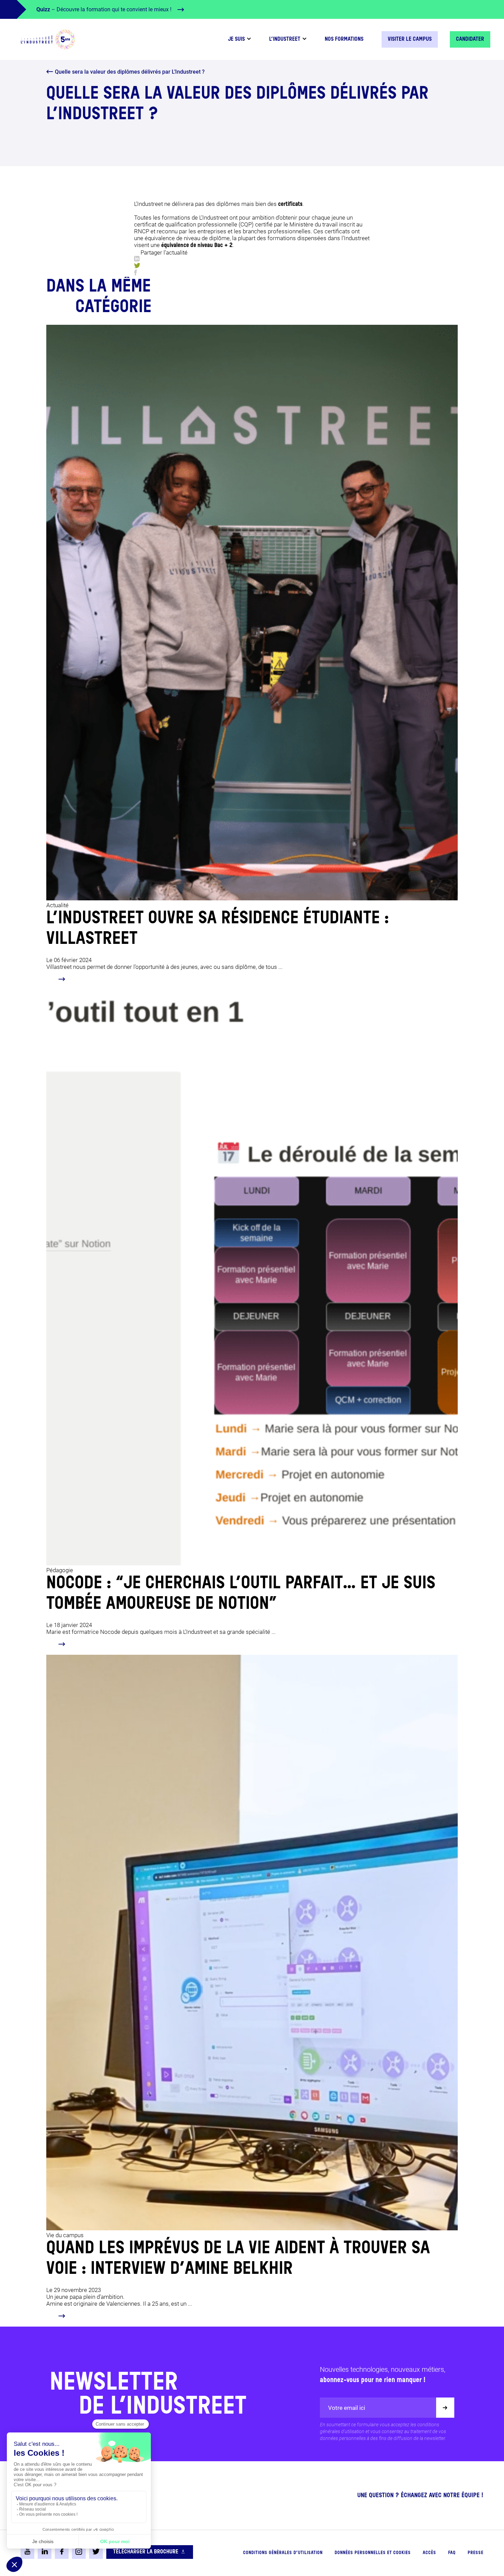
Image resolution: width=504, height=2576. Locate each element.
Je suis (236, 39)
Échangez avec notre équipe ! (442, 2495)
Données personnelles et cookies (373, 2553)
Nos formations (344, 39)
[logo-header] (48, 39)
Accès (429, 2553)
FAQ (452, 2553)
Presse (476, 2553)
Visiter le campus (410, 39)
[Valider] (445, 2408)
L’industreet (285, 39)
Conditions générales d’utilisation (283, 2553)
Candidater (470, 39)
